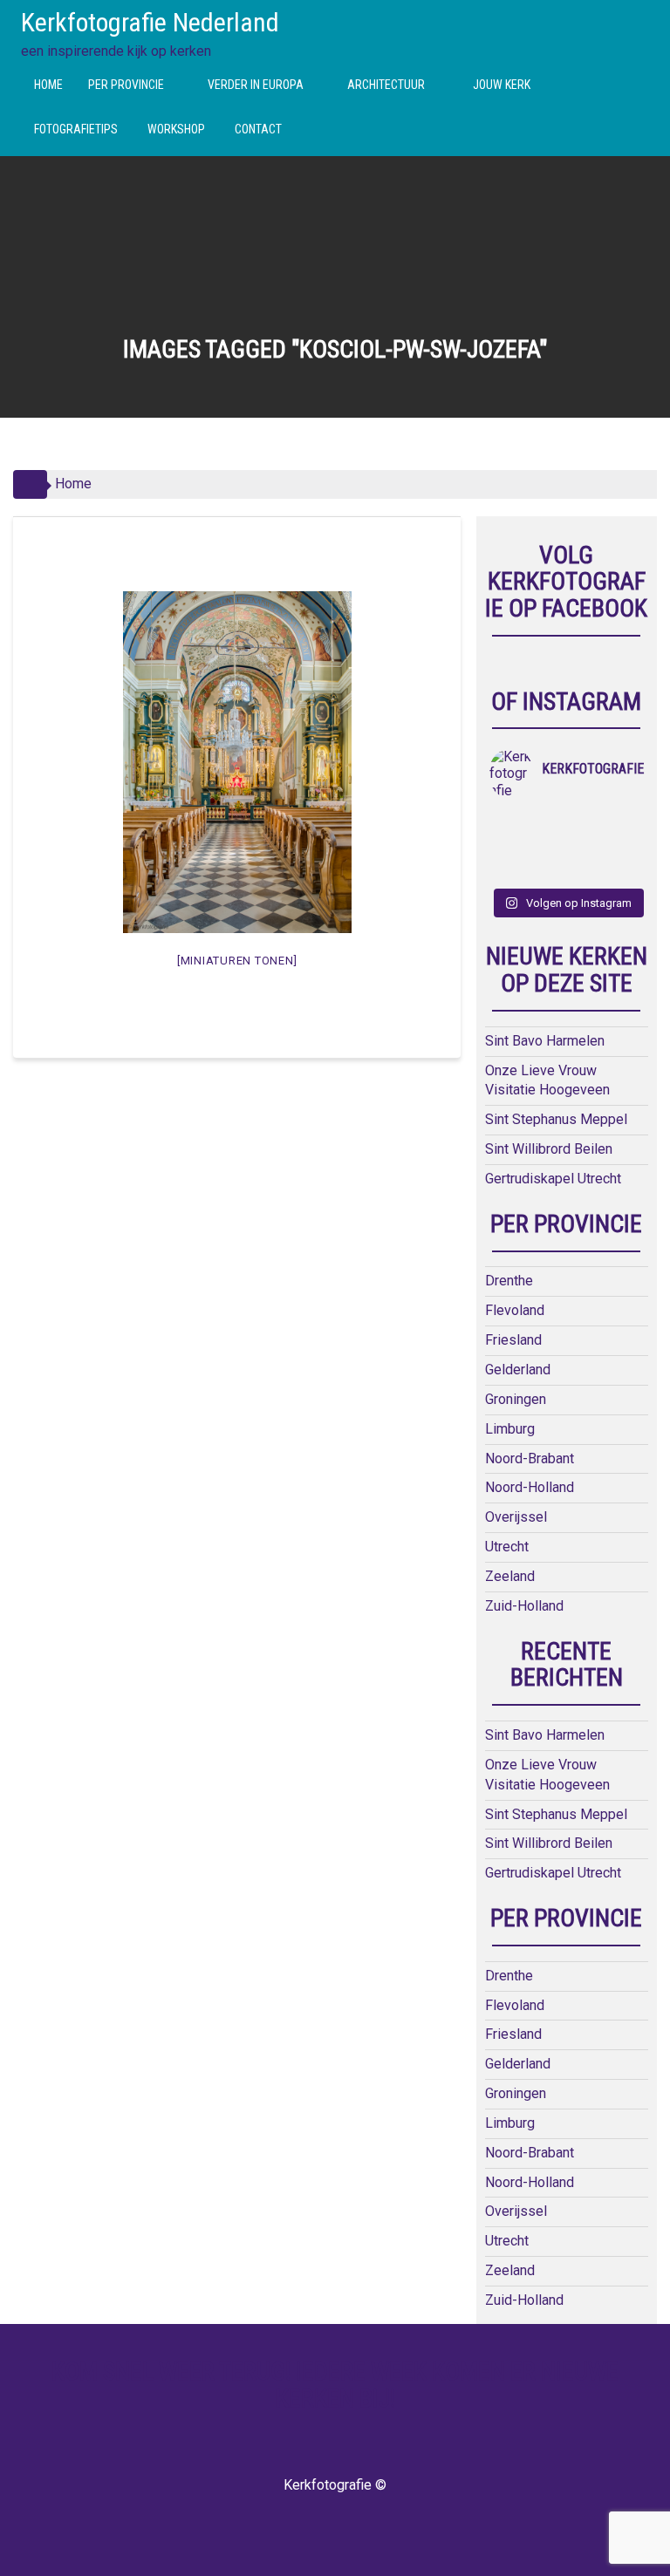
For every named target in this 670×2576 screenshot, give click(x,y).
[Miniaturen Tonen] (237, 961)
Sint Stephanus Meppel (556, 1119)
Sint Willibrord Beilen (549, 1149)
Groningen (516, 1399)
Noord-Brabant (530, 1458)
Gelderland (518, 1370)
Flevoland (515, 1310)
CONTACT (258, 129)
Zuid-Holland (524, 1606)
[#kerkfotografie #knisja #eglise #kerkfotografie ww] (624, 869)
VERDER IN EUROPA (256, 85)
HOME (48, 85)
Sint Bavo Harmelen (545, 1041)
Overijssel (516, 1517)
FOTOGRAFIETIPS (76, 129)
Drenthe (509, 1281)
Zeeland (510, 1576)
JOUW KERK (502, 85)
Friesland (513, 1340)
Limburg (510, 1429)
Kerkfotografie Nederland (150, 22)
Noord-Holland (530, 1487)
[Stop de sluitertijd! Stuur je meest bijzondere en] (547, 823)
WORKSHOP (176, 129)
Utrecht (507, 1547)
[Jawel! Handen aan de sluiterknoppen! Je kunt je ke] (585, 846)
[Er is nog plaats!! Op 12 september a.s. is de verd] (509, 823)
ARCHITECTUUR (386, 85)
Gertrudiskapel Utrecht (553, 1179)
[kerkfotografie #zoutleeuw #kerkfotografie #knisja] (585, 823)
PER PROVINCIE (126, 85)
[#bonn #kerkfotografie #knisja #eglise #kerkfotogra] (624, 846)
